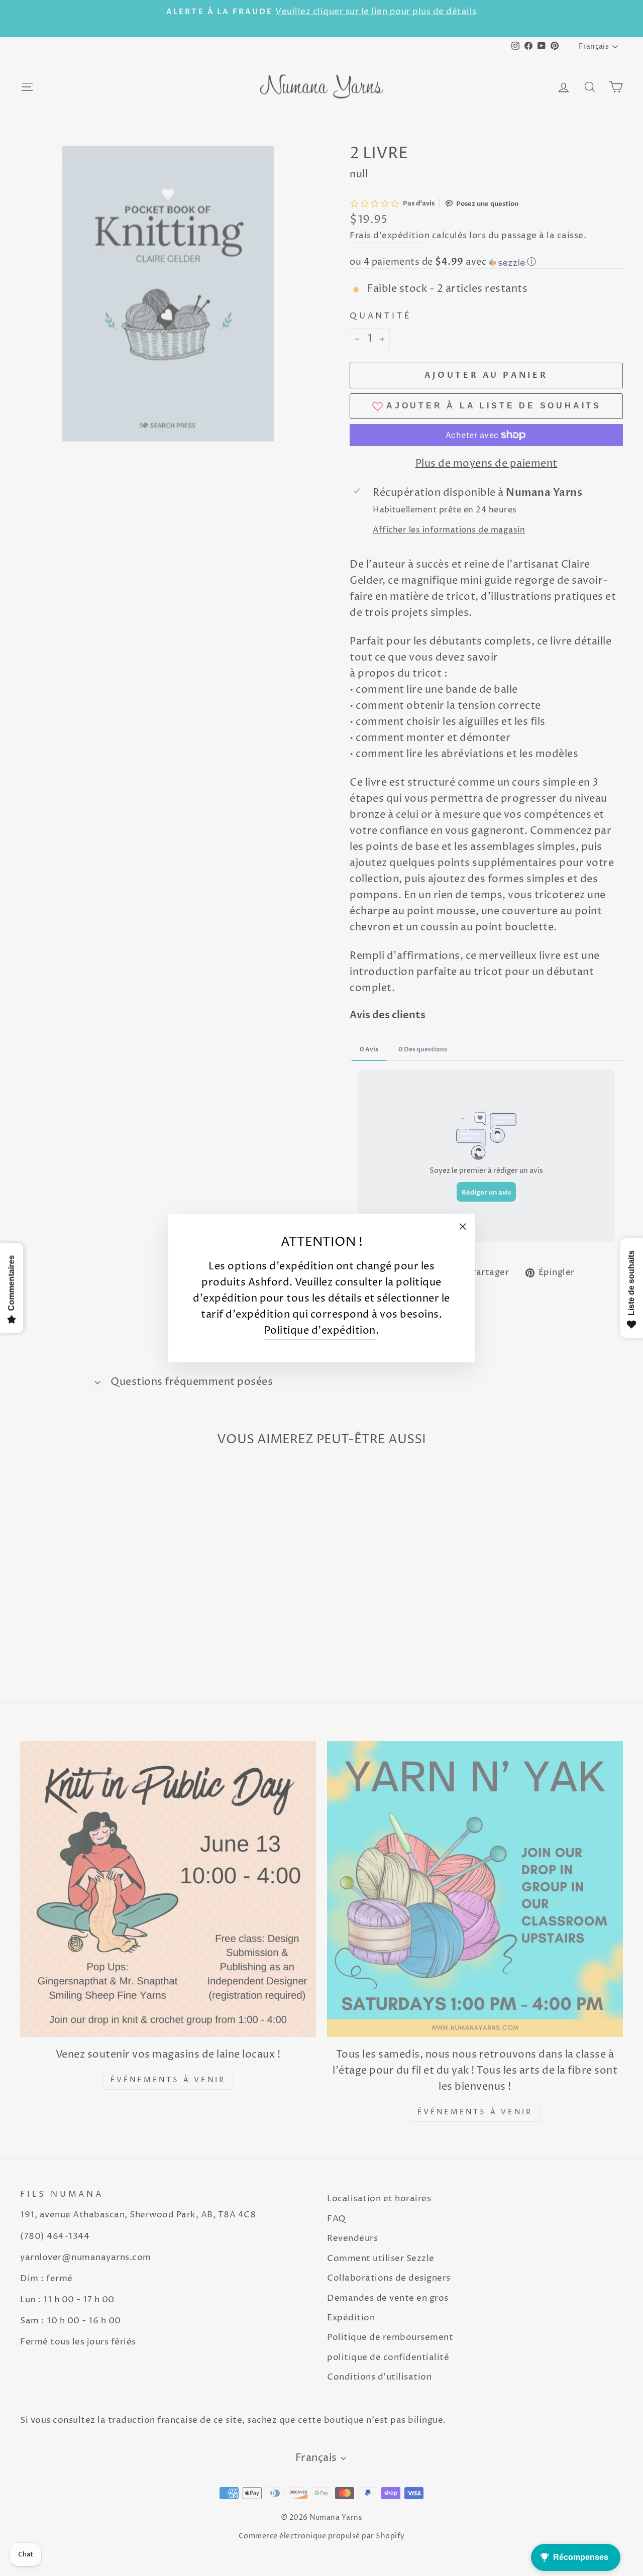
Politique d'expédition (320, 1331)
